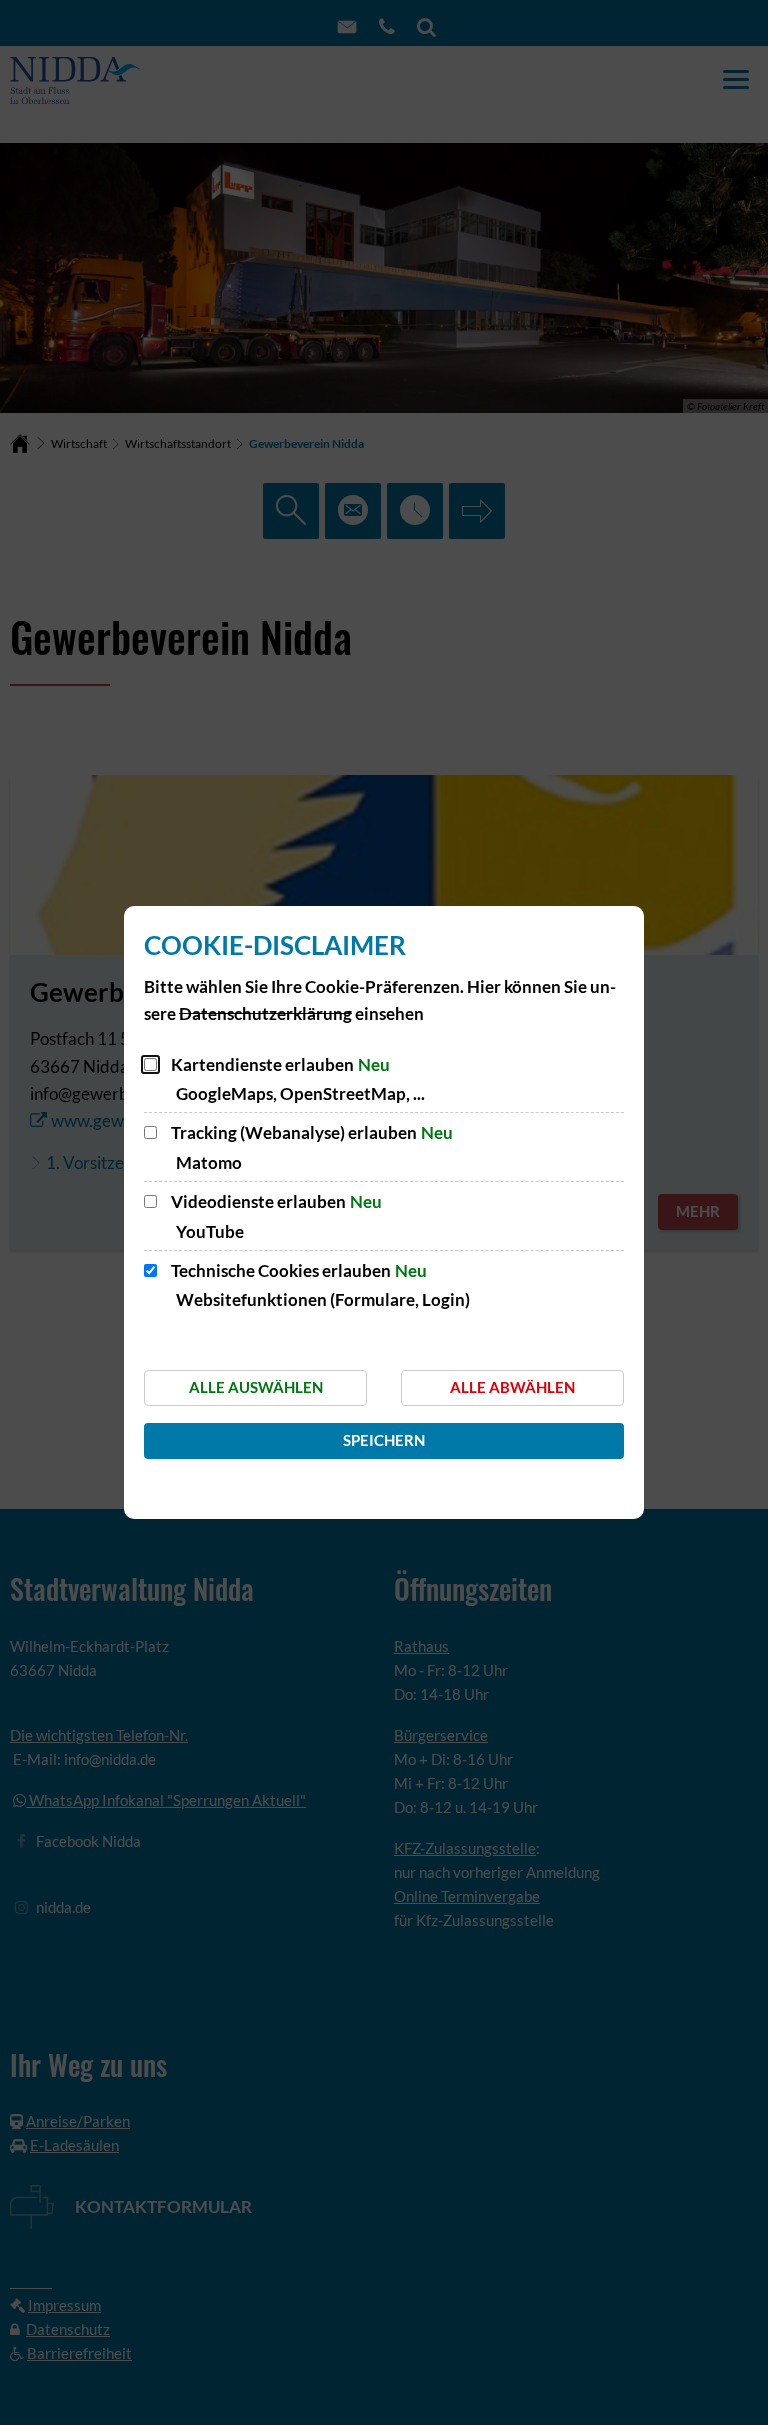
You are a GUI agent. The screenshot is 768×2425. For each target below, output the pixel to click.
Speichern (384, 1440)
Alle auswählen (256, 1387)
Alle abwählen (512, 1387)
